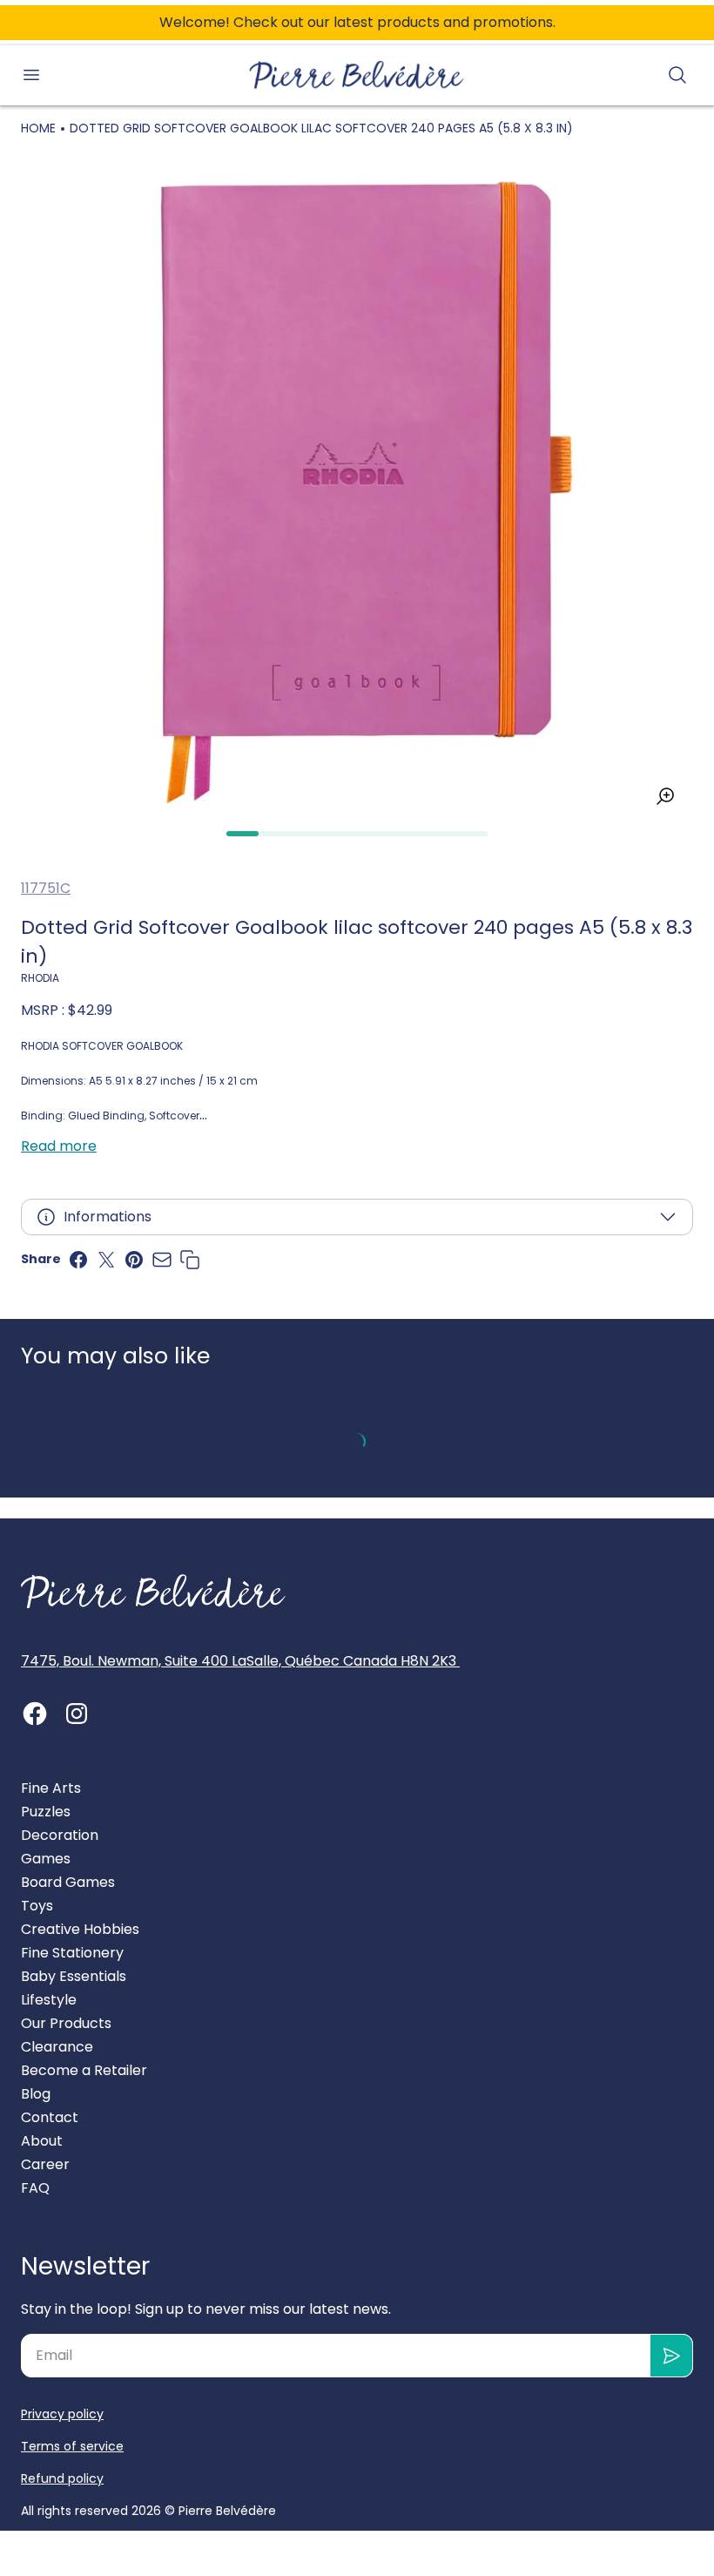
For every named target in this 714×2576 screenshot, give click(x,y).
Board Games (68, 1882)
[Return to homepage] (153, 1592)
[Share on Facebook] (78, 1260)
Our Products (66, 2023)
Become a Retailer (84, 2070)
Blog (36, 2094)
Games (46, 1859)
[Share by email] (162, 1260)
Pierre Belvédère (227, 2511)
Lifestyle (49, 2000)
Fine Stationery (72, 1953)
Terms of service (72, 2446)
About (42, 2141)
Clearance (57, 2047)
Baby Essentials (74, 1976)
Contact (50, 2117)
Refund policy (62, 2478)
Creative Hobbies (80, 1929)
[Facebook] (35, 1714)
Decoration (60, 1835)
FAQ (35, 2188)
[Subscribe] (672, 2356)
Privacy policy (62, 2414)
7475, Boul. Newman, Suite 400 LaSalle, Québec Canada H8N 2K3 (240, 1661)
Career (45, 2164)
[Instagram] (77, 1714)
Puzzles (46, 1812)
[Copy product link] (190, 1260)
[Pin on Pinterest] (134, 1260)
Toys (37, 1906)
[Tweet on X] (106, 1260)
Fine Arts (51, 1788)
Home (38, 128)
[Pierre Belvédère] (357, 75)
